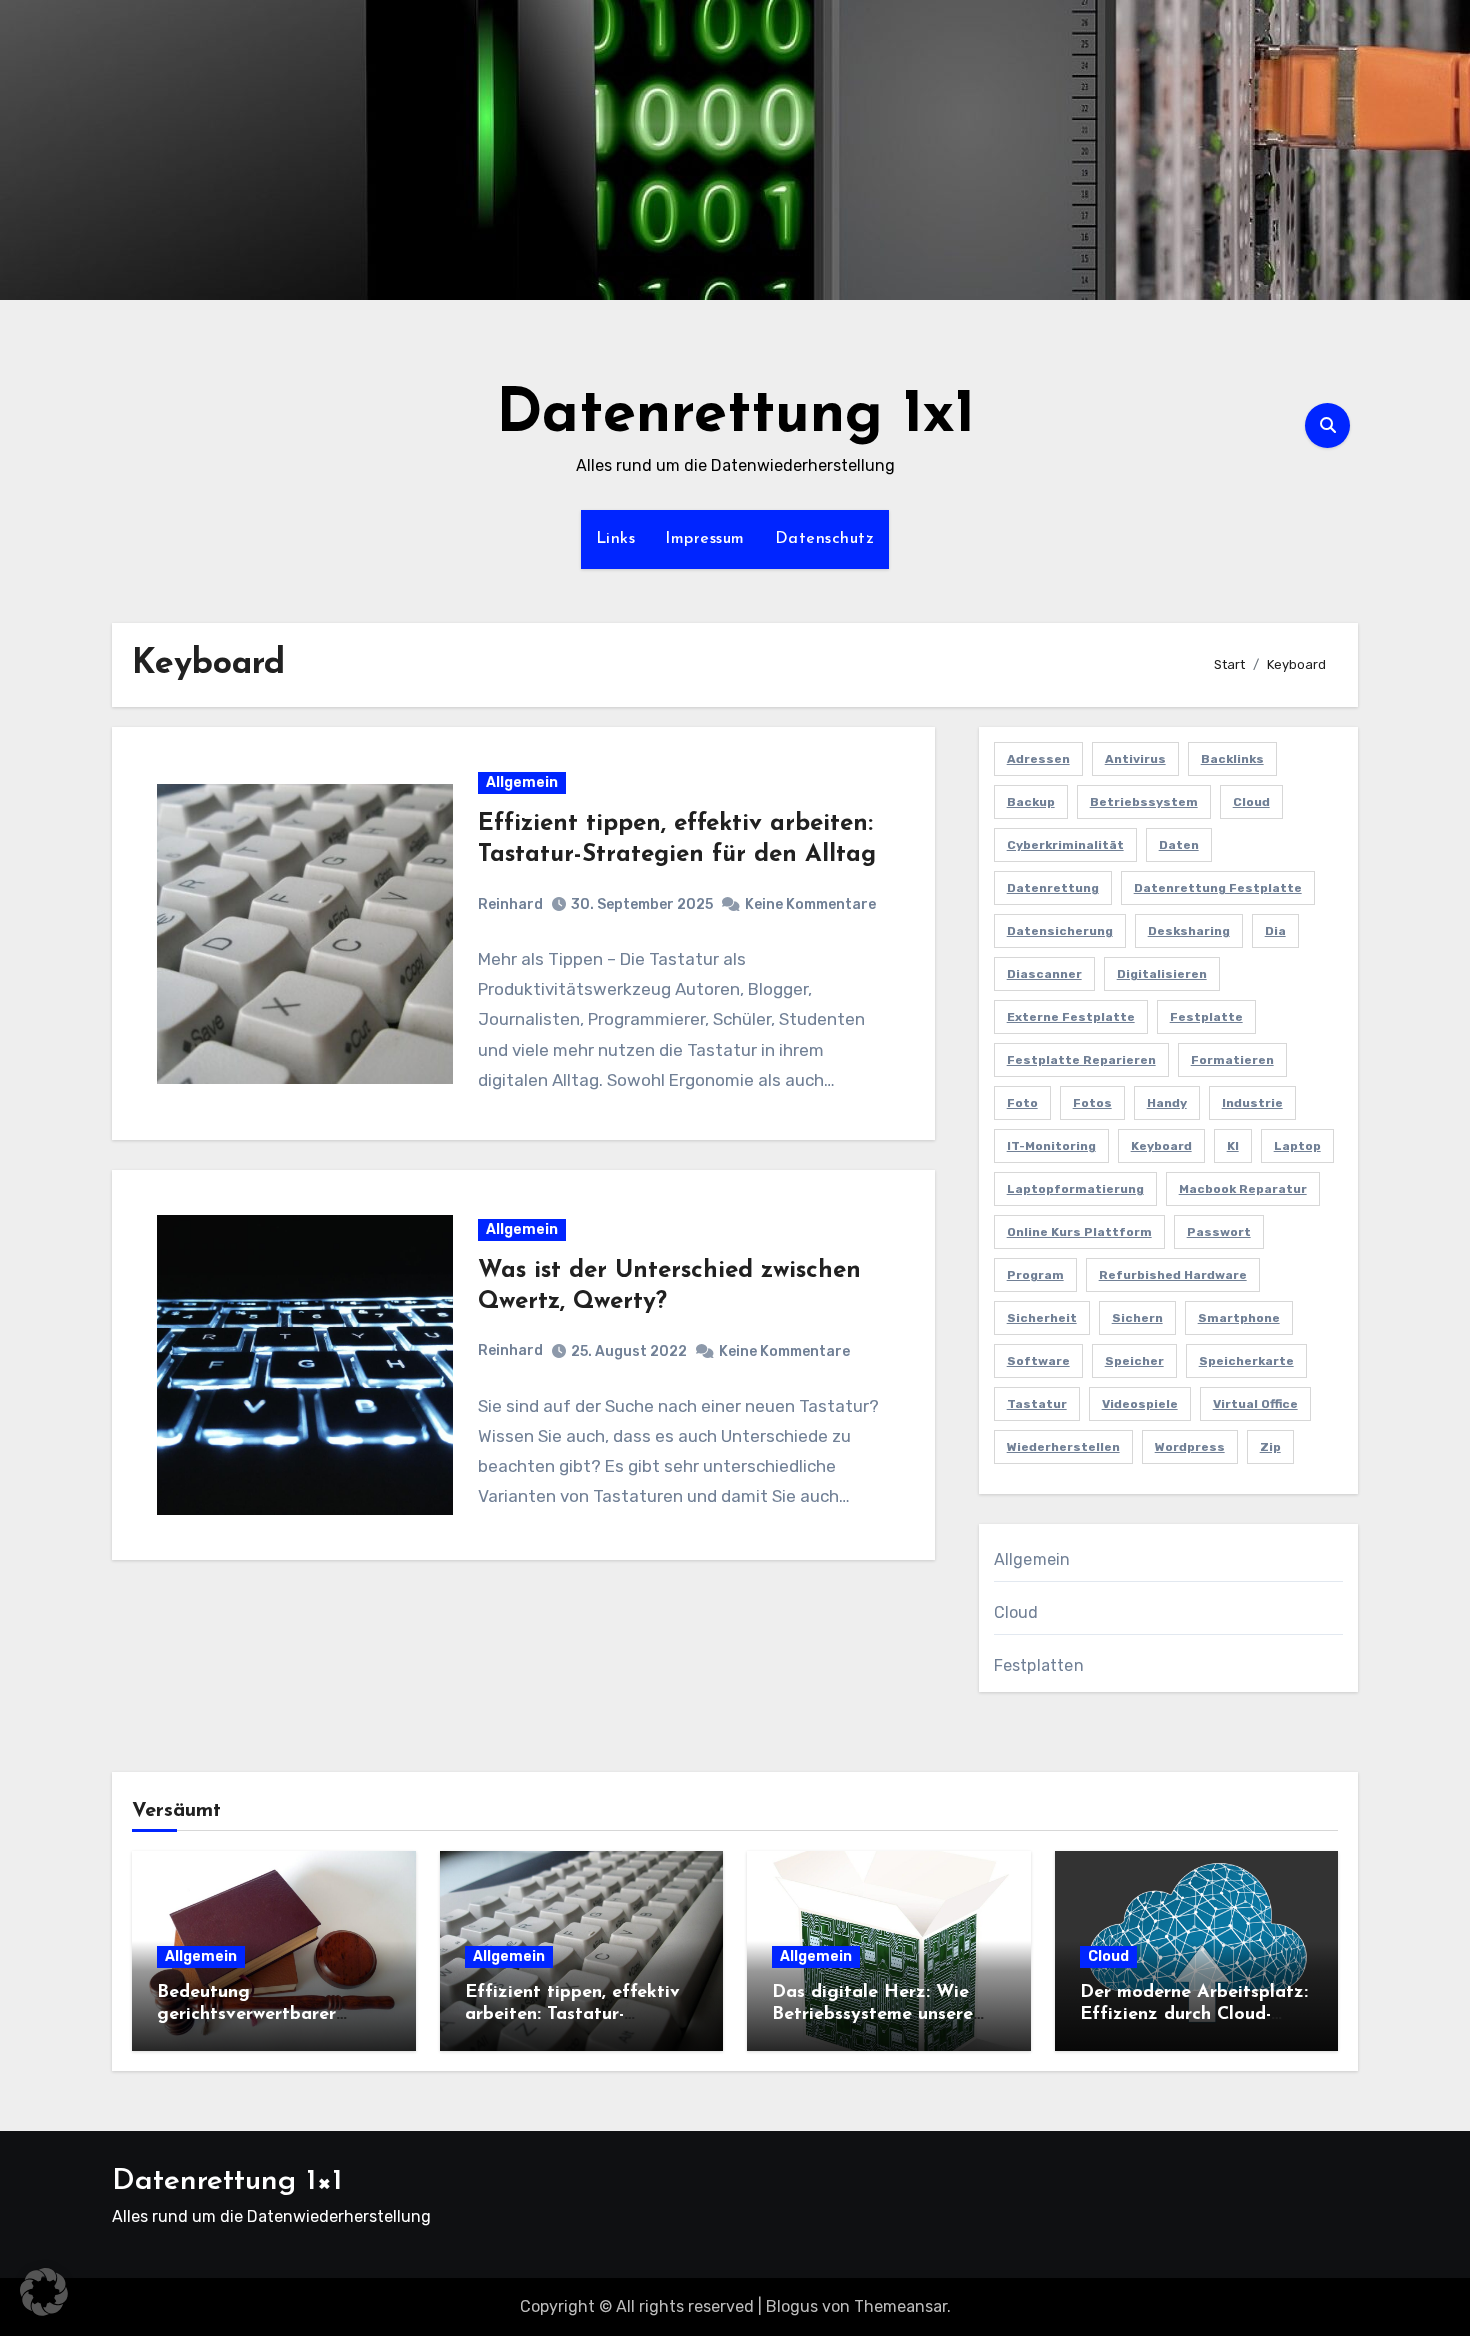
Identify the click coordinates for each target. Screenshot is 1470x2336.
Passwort (1219, 1232)
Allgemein (522, 782)
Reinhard (510, 904)
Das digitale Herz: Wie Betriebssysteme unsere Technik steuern (872, 2014)
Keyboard (1161, 1146)
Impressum (705, 539)
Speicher (1134, 1361)
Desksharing (1189, 931)
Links (616, 539)
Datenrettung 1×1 (227, 2181)
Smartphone (1239, 1318)
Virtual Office (1255, 1404)
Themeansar (900, 2306)
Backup (1031, 802)
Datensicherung (1060, 931)
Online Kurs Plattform (1079, 1232)
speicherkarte (1246, 1361)
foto (1022, 1103)
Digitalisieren (1162, 974)
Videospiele (1140, 1404)
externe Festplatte (1071, 1017)
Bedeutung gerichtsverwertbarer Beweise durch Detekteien (267, 2014)
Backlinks (1232, 759)
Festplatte (1206, 1017)
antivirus (1135, 759)
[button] (44, 2292)
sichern (1137, 1318)
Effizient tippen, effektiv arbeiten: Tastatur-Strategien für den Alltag (574, 2014)
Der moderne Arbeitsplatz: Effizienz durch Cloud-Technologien (1194, 2014)
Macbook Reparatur (1243, 1189)
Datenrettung (1053, 888)
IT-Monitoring (1051, 1146)
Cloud (1251, 802)
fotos (1092, 1103)
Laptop (1297, 1146)
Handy (1167, 1103)
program (1035, 1275)
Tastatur (1037, 1404)
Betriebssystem (1144, 802)
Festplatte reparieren (1081, 1060)
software (1038, 1361)
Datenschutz (825, 539)
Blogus (792, 2306)
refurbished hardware (1173, 1275)
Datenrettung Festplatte (1218, 888)
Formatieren (1232, 1060)
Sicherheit (1042, 1318)
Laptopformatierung (1075, 1189)
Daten (1179, 845)
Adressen (1038, 759)
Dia (1275, 931)
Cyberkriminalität (1065, 845)
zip (1270, 1447)
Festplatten (1039, 1665)
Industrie (1252, 1103)
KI (1233, 1146)
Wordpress (1190, 1447)
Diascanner (1044, 974)
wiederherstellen (1063, 1447)
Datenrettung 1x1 (735, 416)
